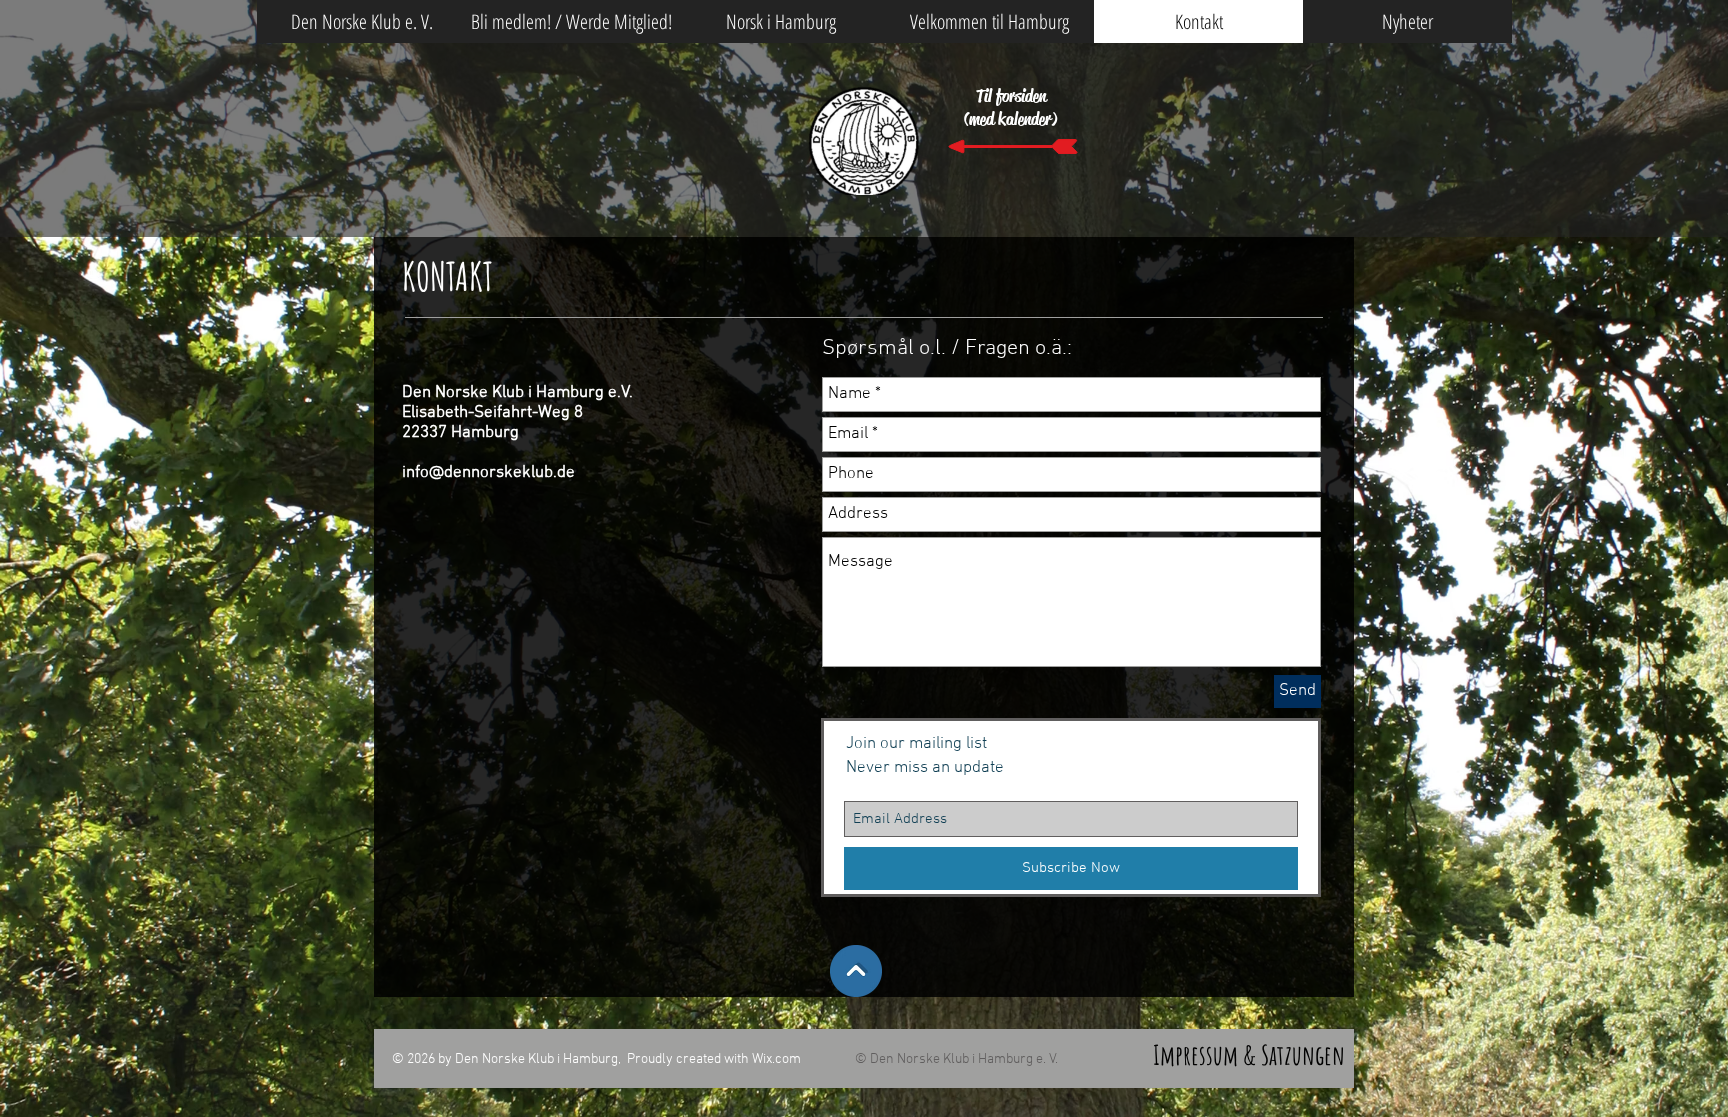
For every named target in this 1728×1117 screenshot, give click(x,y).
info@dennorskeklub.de (488, 473)
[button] (989, 21)
